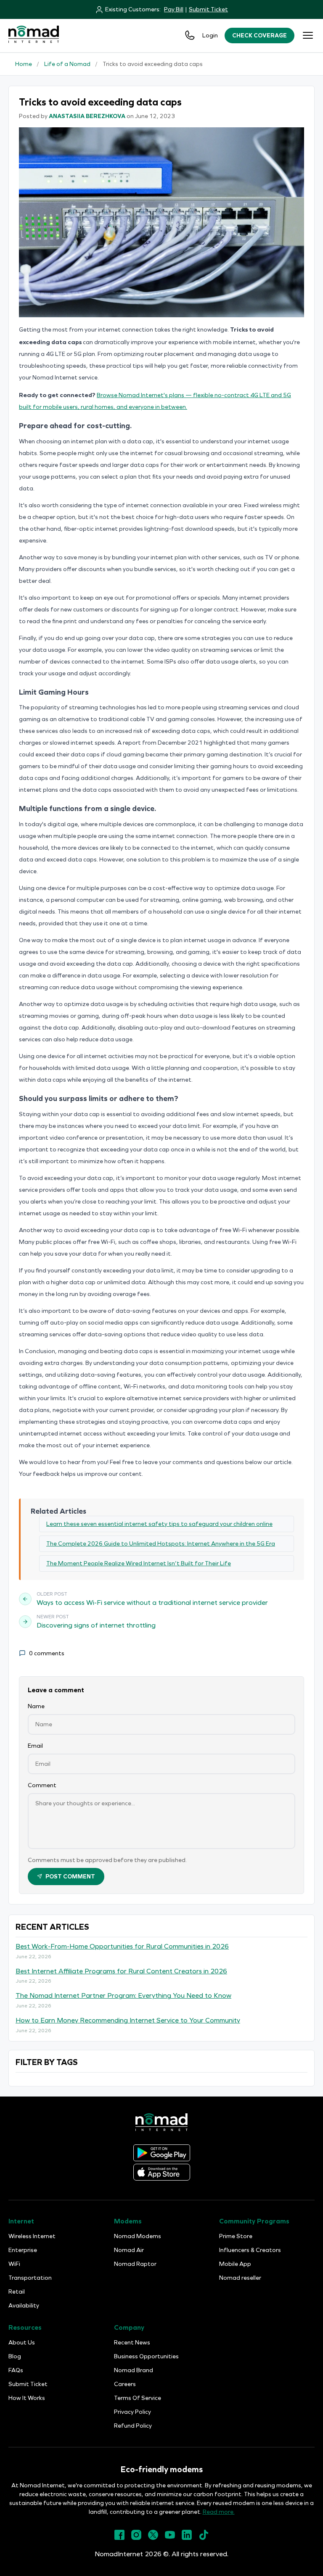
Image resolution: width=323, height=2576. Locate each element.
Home (24, 64)
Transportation (30, 2278)
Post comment (70, 1877)
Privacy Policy (132, 2412)
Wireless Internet (32, 2236)
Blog (15, 2356)
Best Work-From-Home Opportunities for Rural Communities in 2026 (122, 1946)
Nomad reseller (240, 2278)
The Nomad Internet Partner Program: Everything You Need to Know (123, 1995)
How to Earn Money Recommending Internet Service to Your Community (128, 2020)
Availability (24, 2306)
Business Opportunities (146, 2356)
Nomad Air (129, 2250)
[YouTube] (170, 2538)
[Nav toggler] (308, 35)
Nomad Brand (134, 2370)
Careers (125, 2384)
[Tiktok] (204, 2538)
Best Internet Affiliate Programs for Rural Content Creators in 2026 (121, 1971)
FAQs (16, 2370)
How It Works (27, 2398)
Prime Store (236, 2236)
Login (210, 36)
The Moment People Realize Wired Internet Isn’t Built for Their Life (139, 1563)
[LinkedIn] (187, 2538)
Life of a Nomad (67, 64)
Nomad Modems (138, 2236)
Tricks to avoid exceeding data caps (153, 64)
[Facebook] (119, 2538)
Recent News (132, 2343)
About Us (22, 2343)
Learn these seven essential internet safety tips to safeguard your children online (159, 1524)
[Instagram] (136, 2538)
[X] (153, 2538)
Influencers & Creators (250, 2250)
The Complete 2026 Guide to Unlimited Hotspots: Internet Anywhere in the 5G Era (161, 1544)
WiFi (14, 2264)
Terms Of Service (138, 2398)
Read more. (219, 2512)
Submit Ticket (208, 9)
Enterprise (23, 2250)
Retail (17, 2292)
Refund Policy (133, 2426)
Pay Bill (174, 9)
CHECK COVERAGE (259, 36)
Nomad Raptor (135, 2264)
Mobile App (235, 2264)
